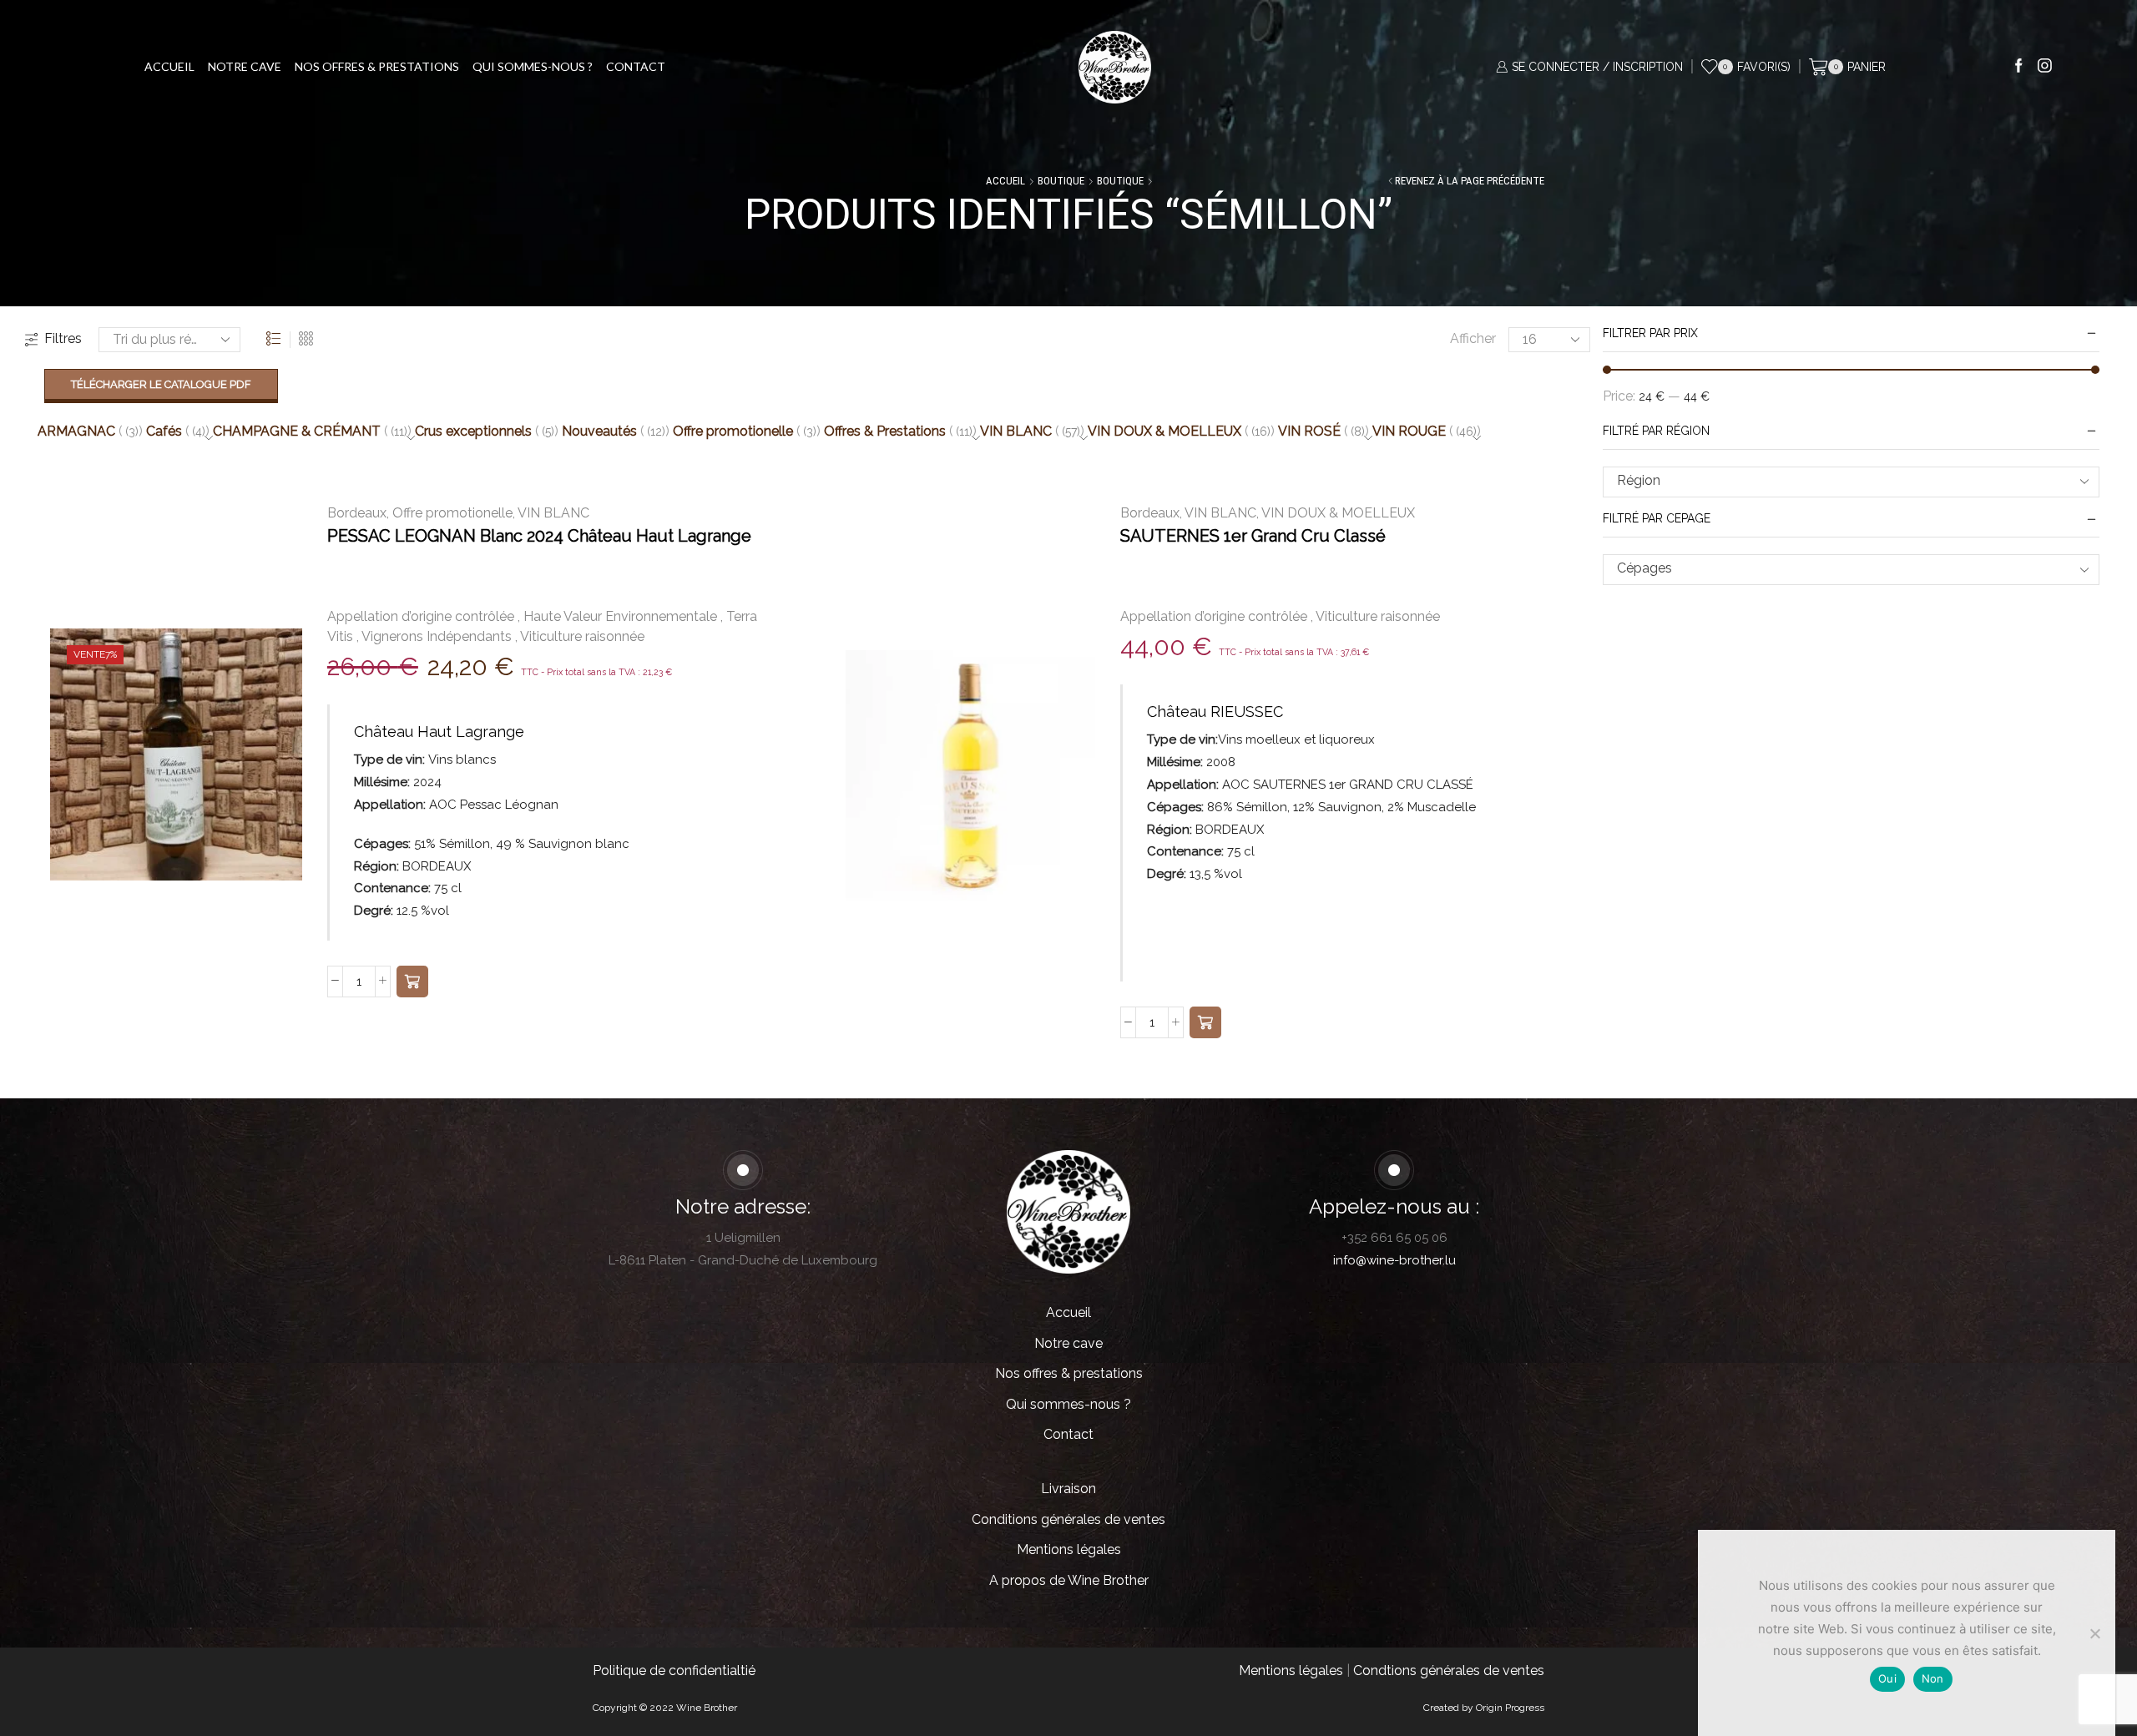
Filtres (63, 338)
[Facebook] (2019, 67)
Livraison (1068, 1489)
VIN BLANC (553, 513)
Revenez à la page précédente (1470, 181)
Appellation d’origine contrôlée (421, 616)
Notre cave (245, 66)
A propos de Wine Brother (1069, 1580)
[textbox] (1839, 481)
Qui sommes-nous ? (533, 66)
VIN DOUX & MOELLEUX (1338, 513)
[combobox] (1851, 482)
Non (1933, 1678)
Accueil (169, 66)
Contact (636, 66)
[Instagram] (2045, 67)
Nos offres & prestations (377, 66)
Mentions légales (1069, 1549)
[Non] (2094, 1633)
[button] (412, 982)
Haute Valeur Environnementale (620, 616)
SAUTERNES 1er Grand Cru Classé (1253, 536)
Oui (1887, 1678)
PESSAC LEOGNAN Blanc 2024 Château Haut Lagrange (539, 536)
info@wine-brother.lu (1394, 1260)
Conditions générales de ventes (1068, 1519)
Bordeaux (357, 513)
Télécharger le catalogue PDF (161, 384)
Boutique (1061, 181)
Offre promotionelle (452, 513)
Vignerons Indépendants (437, 636)
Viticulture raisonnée (582, 636)
